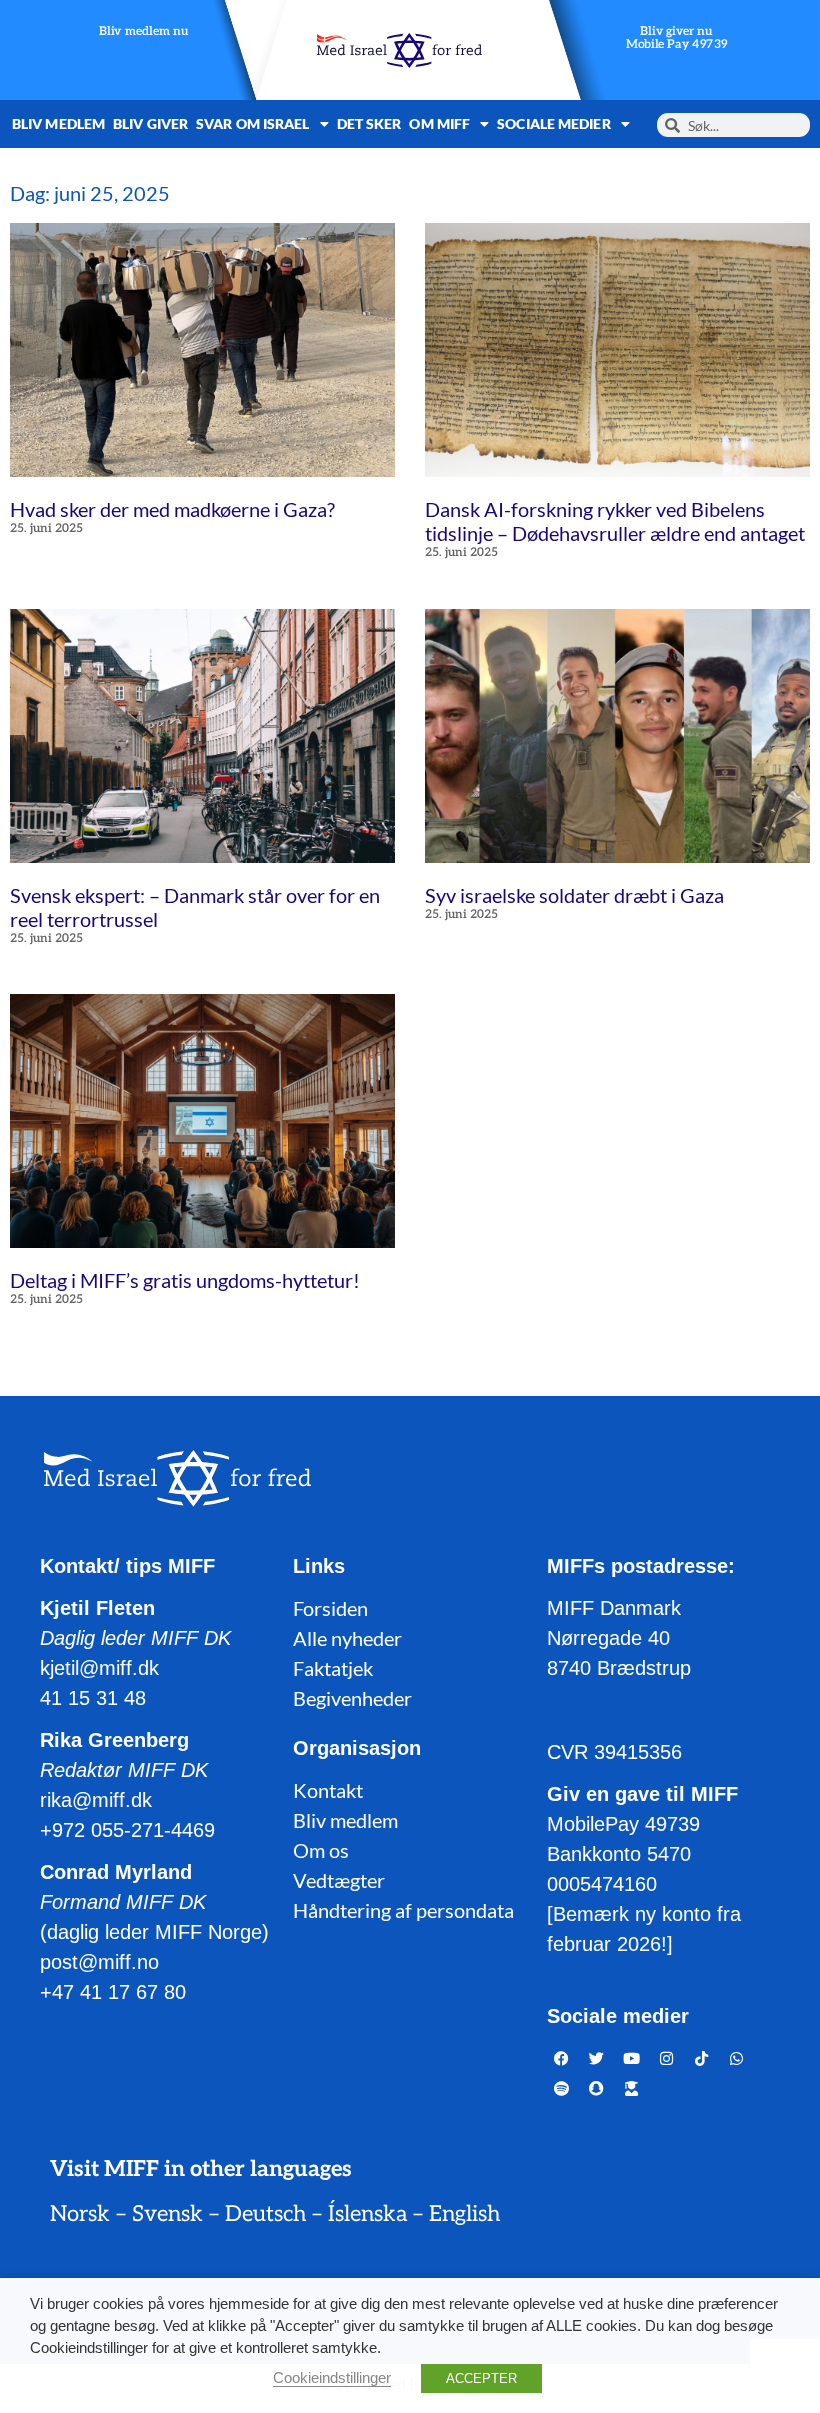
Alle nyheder (347, 1638)
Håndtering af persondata (403, 1910)
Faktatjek (333, 1668)
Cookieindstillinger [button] (332, 2378)
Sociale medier (553, 123)
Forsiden (330, 1608)
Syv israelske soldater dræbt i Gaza (574, 895)
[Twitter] (597, 2058)
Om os (321, 1850)
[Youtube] (632, 2058)
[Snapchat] (597, 2088)
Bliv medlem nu (143, 32)
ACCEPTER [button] (481, 2378)
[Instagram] (667, 2058)
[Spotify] (562, 2088)
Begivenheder (352, 1698)
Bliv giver (150, 123)
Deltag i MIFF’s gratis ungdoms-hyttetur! (185, 1280)
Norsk (80, 2214)
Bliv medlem (58, 123)
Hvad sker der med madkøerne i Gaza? (172, 509)
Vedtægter (339, 1880)
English (464, 2214)
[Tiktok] (702, 2058)
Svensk (167, 2214)
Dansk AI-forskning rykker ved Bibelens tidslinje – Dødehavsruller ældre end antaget (615, 521)
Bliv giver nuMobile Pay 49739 (677, 38)
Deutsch (265, 2214)
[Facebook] (562, 2058)
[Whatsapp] (737, 2058)
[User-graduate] (632, 2088)
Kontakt (328, 1790)
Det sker (369, 123)
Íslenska (367, 2214)
